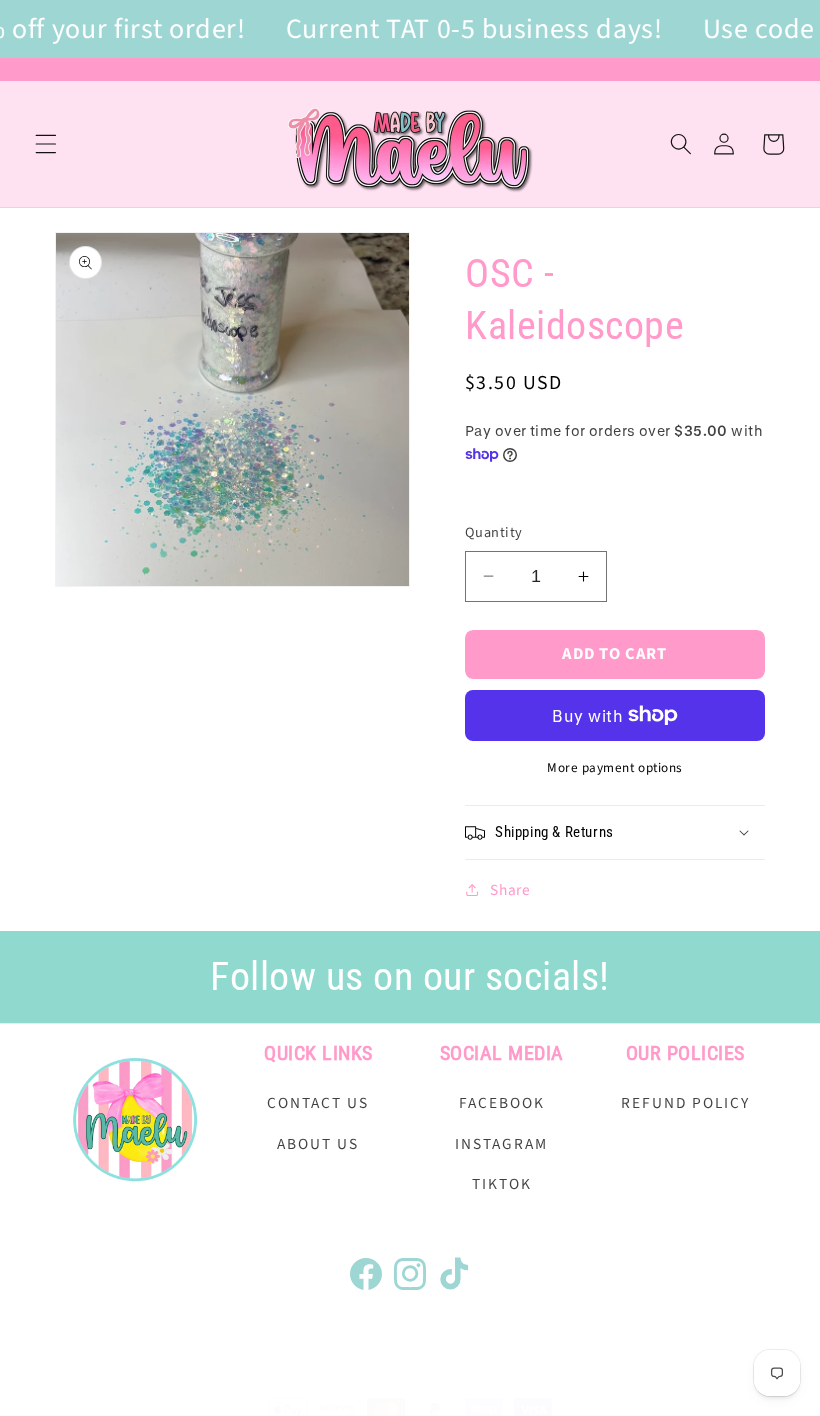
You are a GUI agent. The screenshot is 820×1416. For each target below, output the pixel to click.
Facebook (502, 1103)
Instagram (501, 1144)
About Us (318, 1144)
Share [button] (510, 890)
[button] (46, 144)
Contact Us (318, 1103)
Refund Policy (685, 1103)
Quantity (494, 533)
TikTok (502, 1184)
